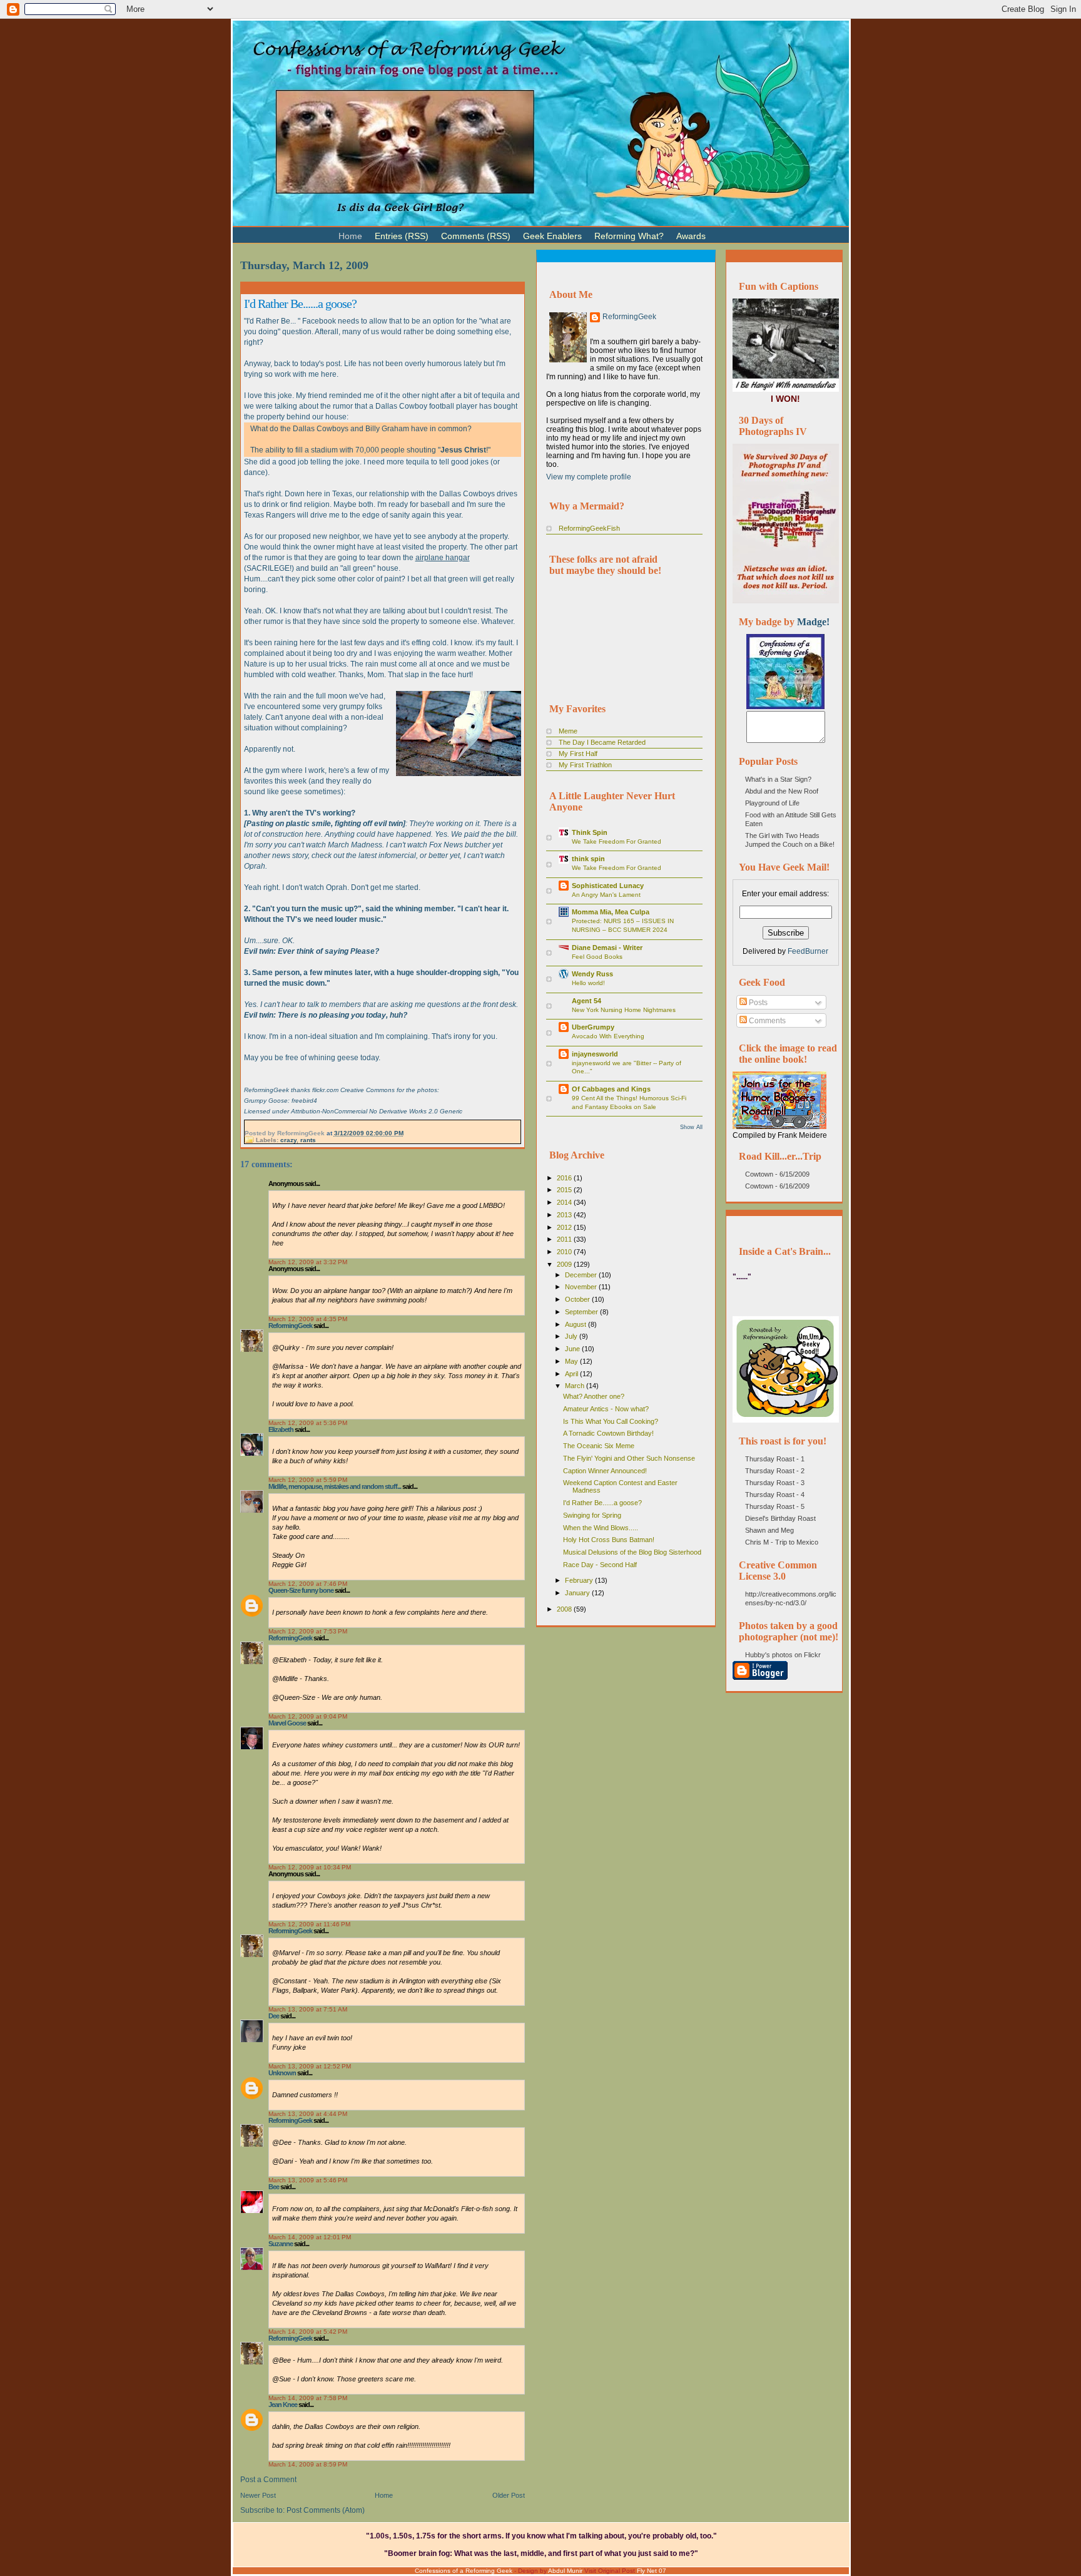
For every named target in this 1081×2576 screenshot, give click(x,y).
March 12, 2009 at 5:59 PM (308, 1480)
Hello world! (588, 983)
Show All (691, 1127)
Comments (766, 1021)
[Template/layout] (743, 231)
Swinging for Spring (592, 1515)
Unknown (282, 2073)
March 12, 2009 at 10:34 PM (310, 1867)
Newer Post (258, 2495)
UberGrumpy (593, 1027)
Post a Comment (268, 2480)
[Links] (718, 231)
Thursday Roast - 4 (775, 1495)
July (572, 1336)
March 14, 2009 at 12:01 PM (310, 2237)
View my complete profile (589, 477)
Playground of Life (772, 803)
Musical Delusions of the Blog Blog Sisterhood (632, 1552)
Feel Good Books (597, 957)
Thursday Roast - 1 (775, 1459)
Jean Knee (283, 2405)
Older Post (509, 2495)
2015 (565, 1190)
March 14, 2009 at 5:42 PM (308, 2332)
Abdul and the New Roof (782, 791)
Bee (274, 2187)
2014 (565, 1202)
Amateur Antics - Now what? (606, 1409)
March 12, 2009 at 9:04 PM (308, 1716)
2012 (565, 1227)
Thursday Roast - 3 (775, 1483)
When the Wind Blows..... (601, 1528)
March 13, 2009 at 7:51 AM (308, 2009)
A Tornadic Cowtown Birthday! (608, 1433)
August (576, 1324)
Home (384, 2495)
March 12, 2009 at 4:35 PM (308, 1319)
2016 (565, 1178)
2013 (565, 1215)
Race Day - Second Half (600, 1565)
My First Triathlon (585, 765)
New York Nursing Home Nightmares (624, 1010)
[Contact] (731, 231)
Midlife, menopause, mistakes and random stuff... (335, 1486)
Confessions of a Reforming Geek (464, 2571)
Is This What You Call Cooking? (611, 1421)
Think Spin (590, 832)
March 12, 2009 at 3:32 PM (308, 1262)
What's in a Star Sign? (778, 779)
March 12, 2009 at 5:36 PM (308, 1423)
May (572, 1361)
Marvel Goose (287, 1723)
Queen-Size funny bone (301, 1590)
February (580, 1580)
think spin (588, 859)
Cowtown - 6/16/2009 (777, 1186)
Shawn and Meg (769, 1530)
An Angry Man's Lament (606, 895)
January (578, 1593)
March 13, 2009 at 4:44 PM (308, 2114)
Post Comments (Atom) (326, 2510)
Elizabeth (281, 1429)
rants (308, 1140)
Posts (757, 1003)
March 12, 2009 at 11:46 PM (309, 1924)
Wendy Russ (592, 974)
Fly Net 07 (652, 2571)
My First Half (578, 754)
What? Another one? (594, 1396)
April (572, 1374)
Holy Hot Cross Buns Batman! (609, 1540)
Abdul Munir (565, 2571)
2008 (565, 1609)
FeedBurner (808, 951)
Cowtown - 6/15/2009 (777, 1174)
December (582, 1275)
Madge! (813, 622)
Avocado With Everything (608, 1036)
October (578, 1299)
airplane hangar (443, 558)
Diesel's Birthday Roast (780, 1518)
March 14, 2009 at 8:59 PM (308, 2464)
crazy (288, 1140)
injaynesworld (595, 1054)
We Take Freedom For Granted (617, 841)
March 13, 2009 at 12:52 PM (310, 2066)
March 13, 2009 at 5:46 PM (308, 2180)
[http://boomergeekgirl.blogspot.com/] (785, 707)
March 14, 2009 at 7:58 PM (308, 2398)
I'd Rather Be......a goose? (300, 304)
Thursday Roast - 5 (775, 1506)
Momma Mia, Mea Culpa (611, 912)
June (573, 1349)
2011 (565, 1239)
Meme (568, 731)
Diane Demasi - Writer (607, 948)
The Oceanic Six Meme (599, 1446)
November (582, 1287)
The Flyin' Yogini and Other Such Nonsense (629, 1458)
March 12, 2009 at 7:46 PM (308, 1584)
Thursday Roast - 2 (775, 1471)
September (582, 1312)
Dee (274, 2016)
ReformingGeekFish (589, 528)
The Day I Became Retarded (602, 742)
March (576, 1386)
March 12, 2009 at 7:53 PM (308, 1631)
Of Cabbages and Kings (611, 1089)
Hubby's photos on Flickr (783, 1655)
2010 (565, 1252)
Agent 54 (586, 1001)
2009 (565, 1264)
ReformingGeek (290, 1326)
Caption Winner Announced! (605, 1471)
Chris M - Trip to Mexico (782, 1542)
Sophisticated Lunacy (608, 886)
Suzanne (281, 2244)
